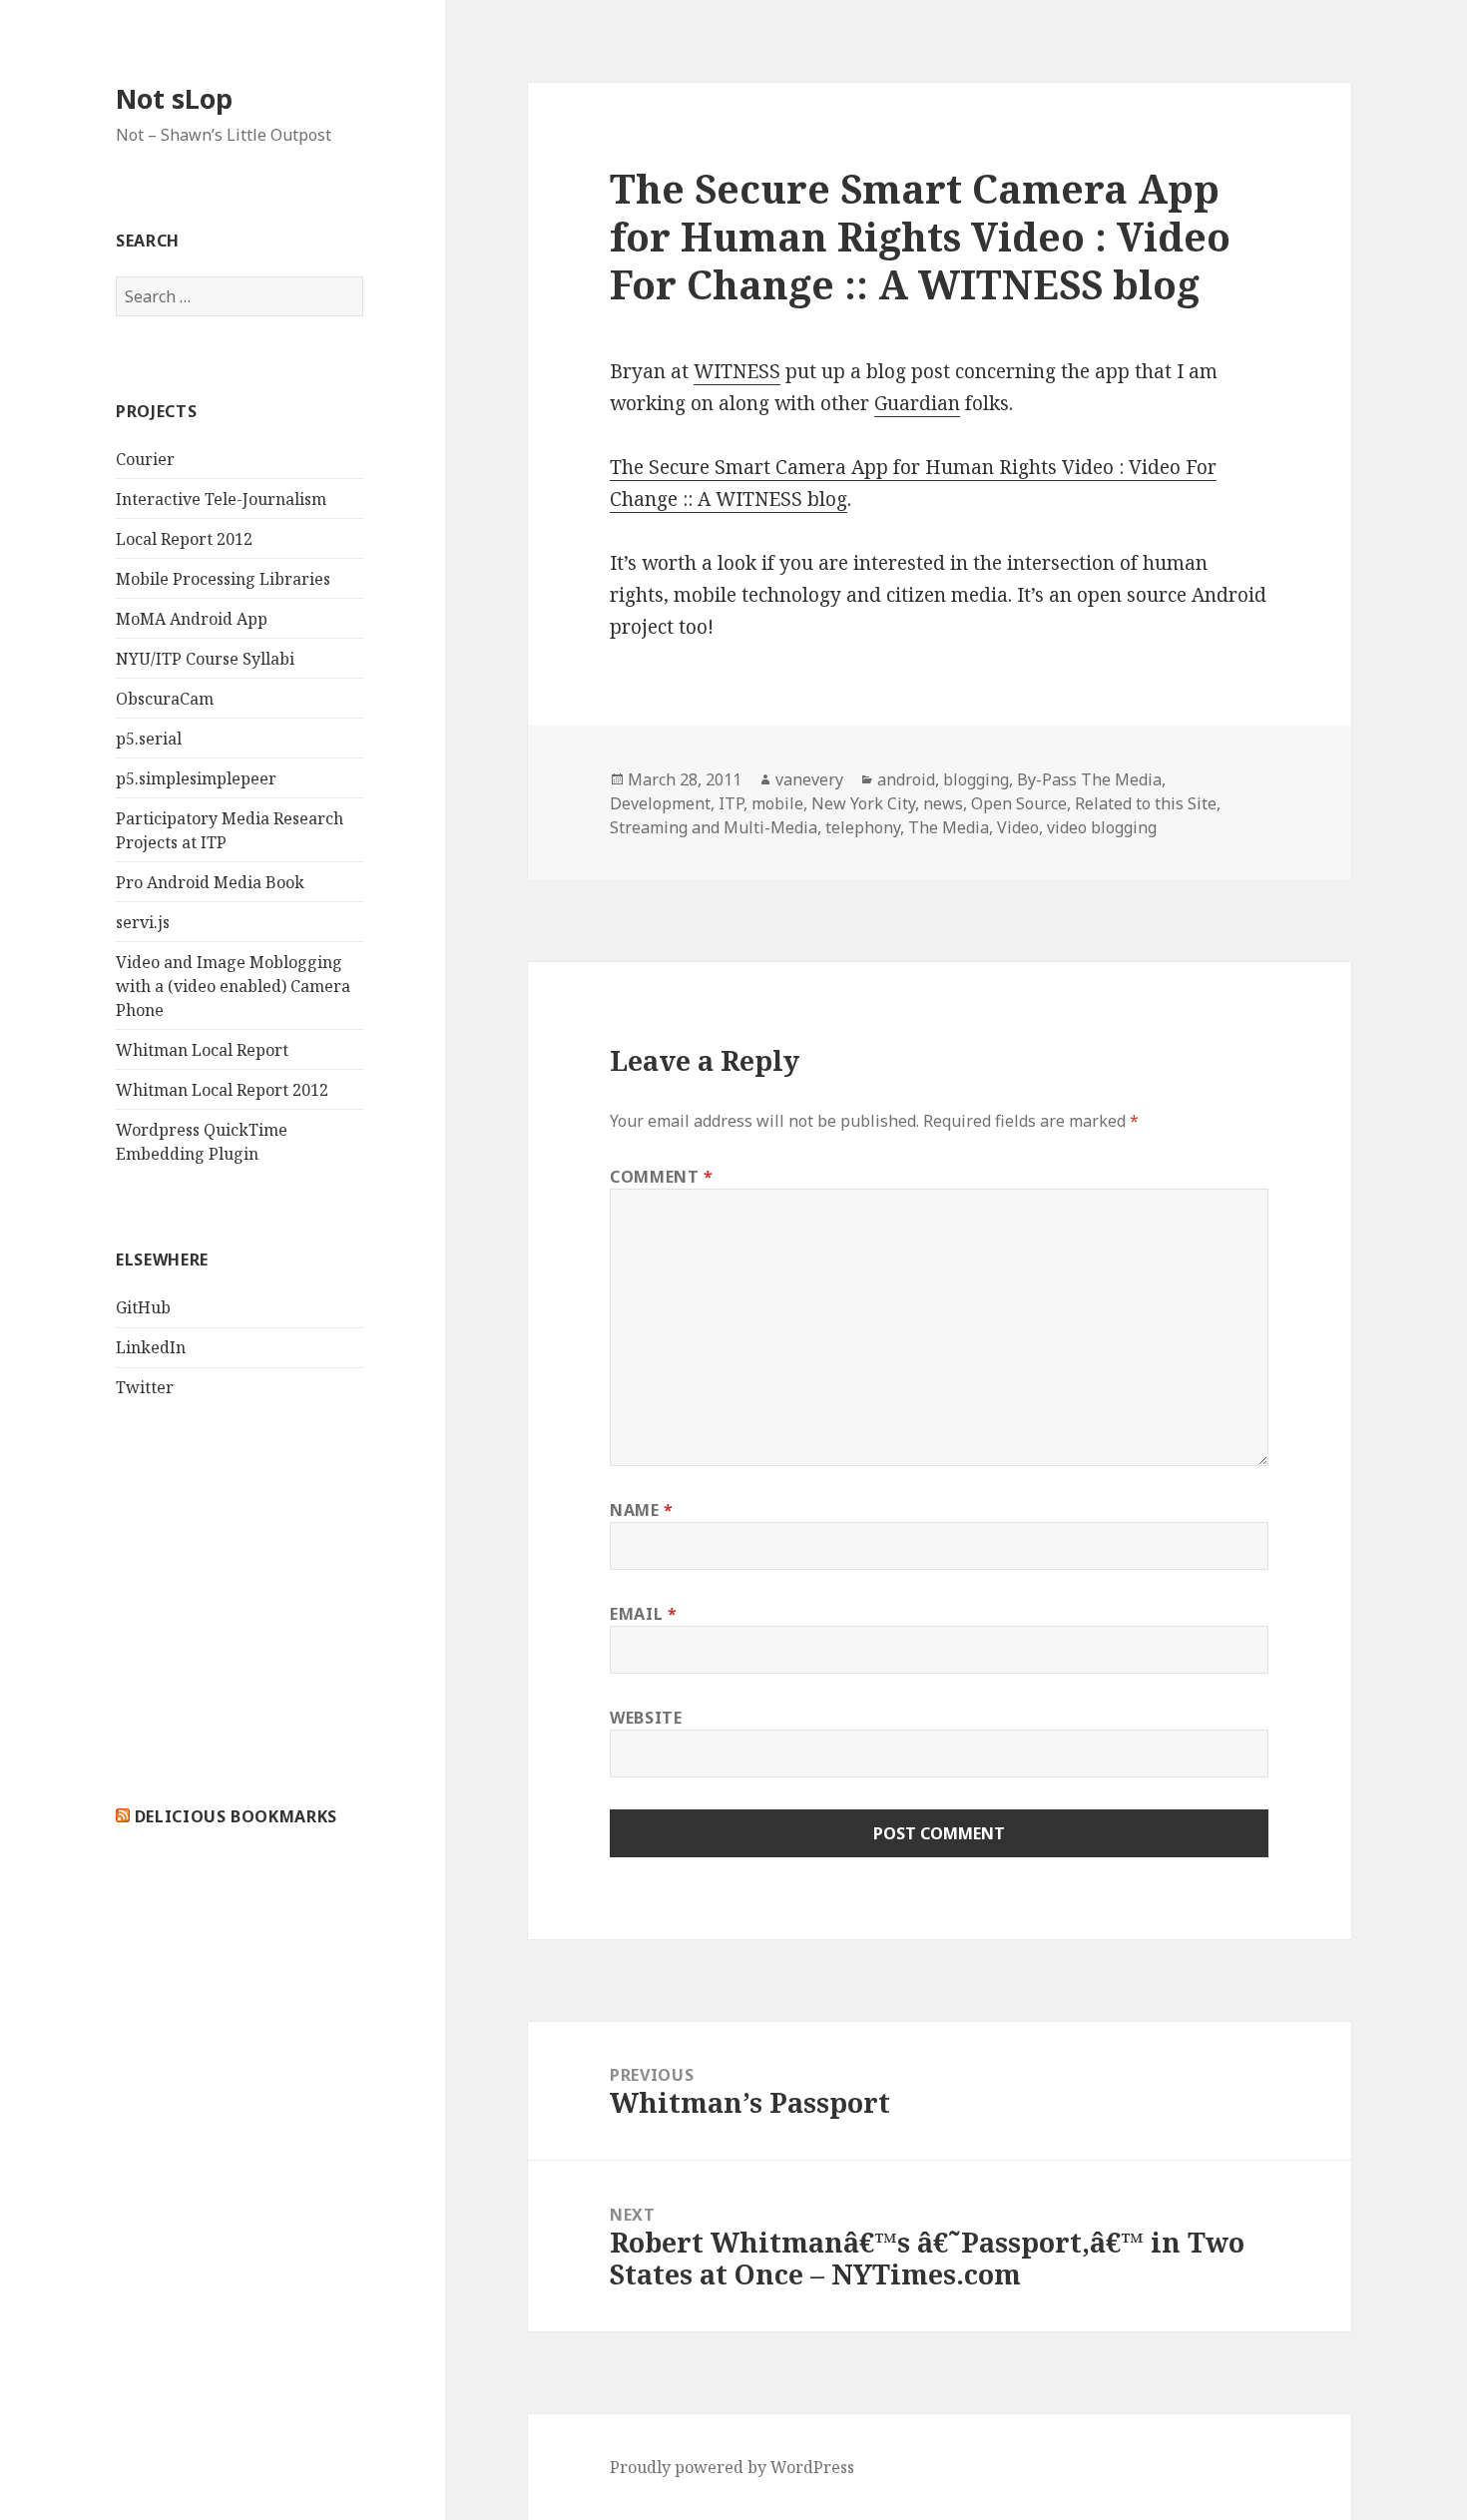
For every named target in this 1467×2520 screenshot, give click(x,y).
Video (1018, 827)
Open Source (1019, 803)
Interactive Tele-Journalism (221, 499)
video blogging (1102, 827)
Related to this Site (1146, 803)
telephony (863, 827)
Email (643, 1614)
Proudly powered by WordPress (732, 2467)
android (906, 779)
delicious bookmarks (236, 1816)
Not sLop (174, 98)
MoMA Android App (192, 619)
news (943, 803)
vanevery (809, 779)
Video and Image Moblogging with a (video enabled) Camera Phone (233, 986)
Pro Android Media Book (210, 882)
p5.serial (149, 739)
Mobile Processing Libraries (223, 579)
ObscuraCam (165, 699)
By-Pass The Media (1089, 779)
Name (642, 1510)
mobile (777, 803)
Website (646, 1718)
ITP (731, 803)
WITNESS (737, 371)
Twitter (145, 1387)
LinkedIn (151, 1347)
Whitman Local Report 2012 (222, 1090)
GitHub (143, 1307)
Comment (662, 1177)
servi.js (143, 922)
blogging (976, 779)
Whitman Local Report (202, 1050)
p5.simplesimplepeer (196, 778)
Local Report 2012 (184, 539)
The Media (949, 827)
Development (660, 803)
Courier (145, 459)
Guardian (917, 403)
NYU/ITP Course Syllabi (205, 659)
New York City (863, 803)
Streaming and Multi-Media (714, 827)
